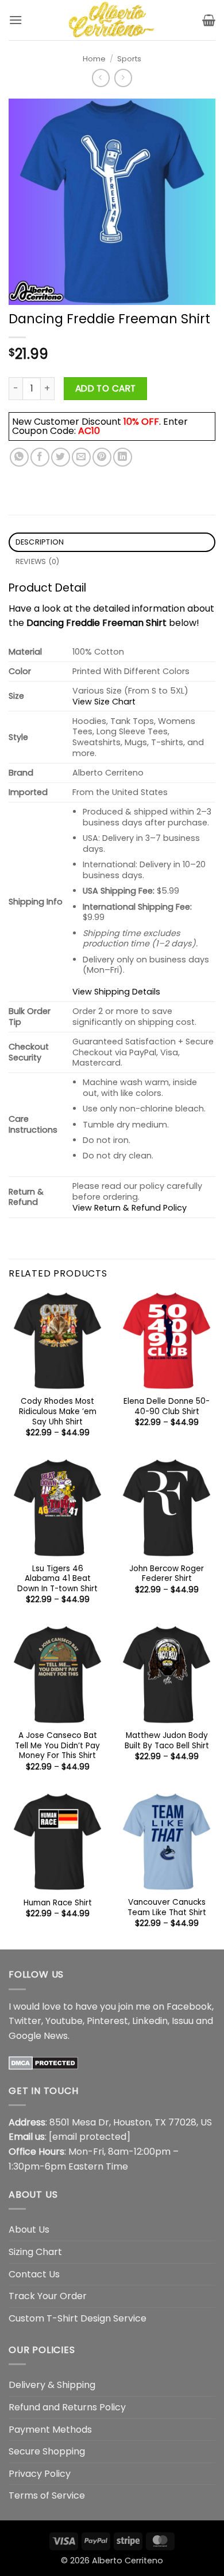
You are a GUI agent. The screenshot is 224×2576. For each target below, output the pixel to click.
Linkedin (150, 2021)
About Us (29, 2229)
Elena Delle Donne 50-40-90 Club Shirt (167, 1406)
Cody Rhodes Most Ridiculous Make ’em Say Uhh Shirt (58, 1412)
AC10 (89, 431)
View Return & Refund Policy (130, 1208)
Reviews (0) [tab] (38, 561)
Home (94, 59)
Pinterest (107, 2021)
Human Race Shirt (58, 1903)
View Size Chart (104, 702)
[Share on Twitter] (61, 457)
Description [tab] (40, 542)
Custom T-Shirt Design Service (78, 2318)
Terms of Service (47, 2495)
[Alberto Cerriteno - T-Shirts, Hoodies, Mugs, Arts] (112, 20)
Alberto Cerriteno (128, 2561)
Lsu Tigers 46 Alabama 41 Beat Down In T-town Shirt (57, 1579)
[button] (16, 20)
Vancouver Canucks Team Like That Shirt (167, 1907)
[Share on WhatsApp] (19, 457)
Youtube (64, 2021)
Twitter (25, 2021)
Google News (38, 2036)
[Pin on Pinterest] (102, 457)
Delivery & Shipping (52, 2385)
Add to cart (106, 388)
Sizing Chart (35, 2252)
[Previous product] (123, 78)
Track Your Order (48, 2296)
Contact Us (34, 2274)
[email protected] (90, 2137)
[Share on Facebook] (40, 457)
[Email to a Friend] (81, 457)
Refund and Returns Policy (67, 2407)
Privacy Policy (40, 2474)
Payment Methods (50, 2430)
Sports (129, 59)
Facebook (189, 2007)
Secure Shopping (47, 2451)
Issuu (183, 2021)
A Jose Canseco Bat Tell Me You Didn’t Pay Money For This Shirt (57, 1746)
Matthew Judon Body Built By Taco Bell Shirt (167, 1741)
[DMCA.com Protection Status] (43, 2062)
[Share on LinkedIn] (123, 457)
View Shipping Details (116, 992)
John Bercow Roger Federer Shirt (167, 1574)
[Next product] (101, 78)
